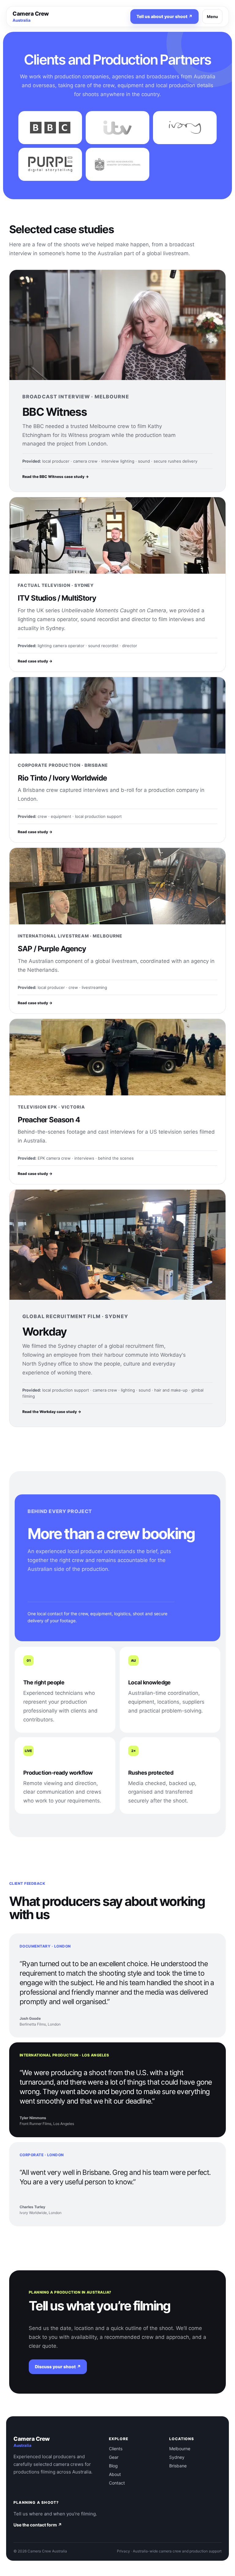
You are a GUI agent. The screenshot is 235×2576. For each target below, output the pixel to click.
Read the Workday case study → (52, 1412)
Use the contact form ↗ (38, 2525)
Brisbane (178, 2466)
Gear (114, 2457)
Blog (113, 2466)
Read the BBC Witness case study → (56, 477)
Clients (116, 2449)
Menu (212, 17)
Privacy (123, 2551)
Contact (117, 2483)
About (115, 2474)
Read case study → (35, 661)
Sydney (177, 2457)
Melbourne (180, 2449)
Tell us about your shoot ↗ (164, 16)
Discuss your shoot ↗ (58, 2367)
